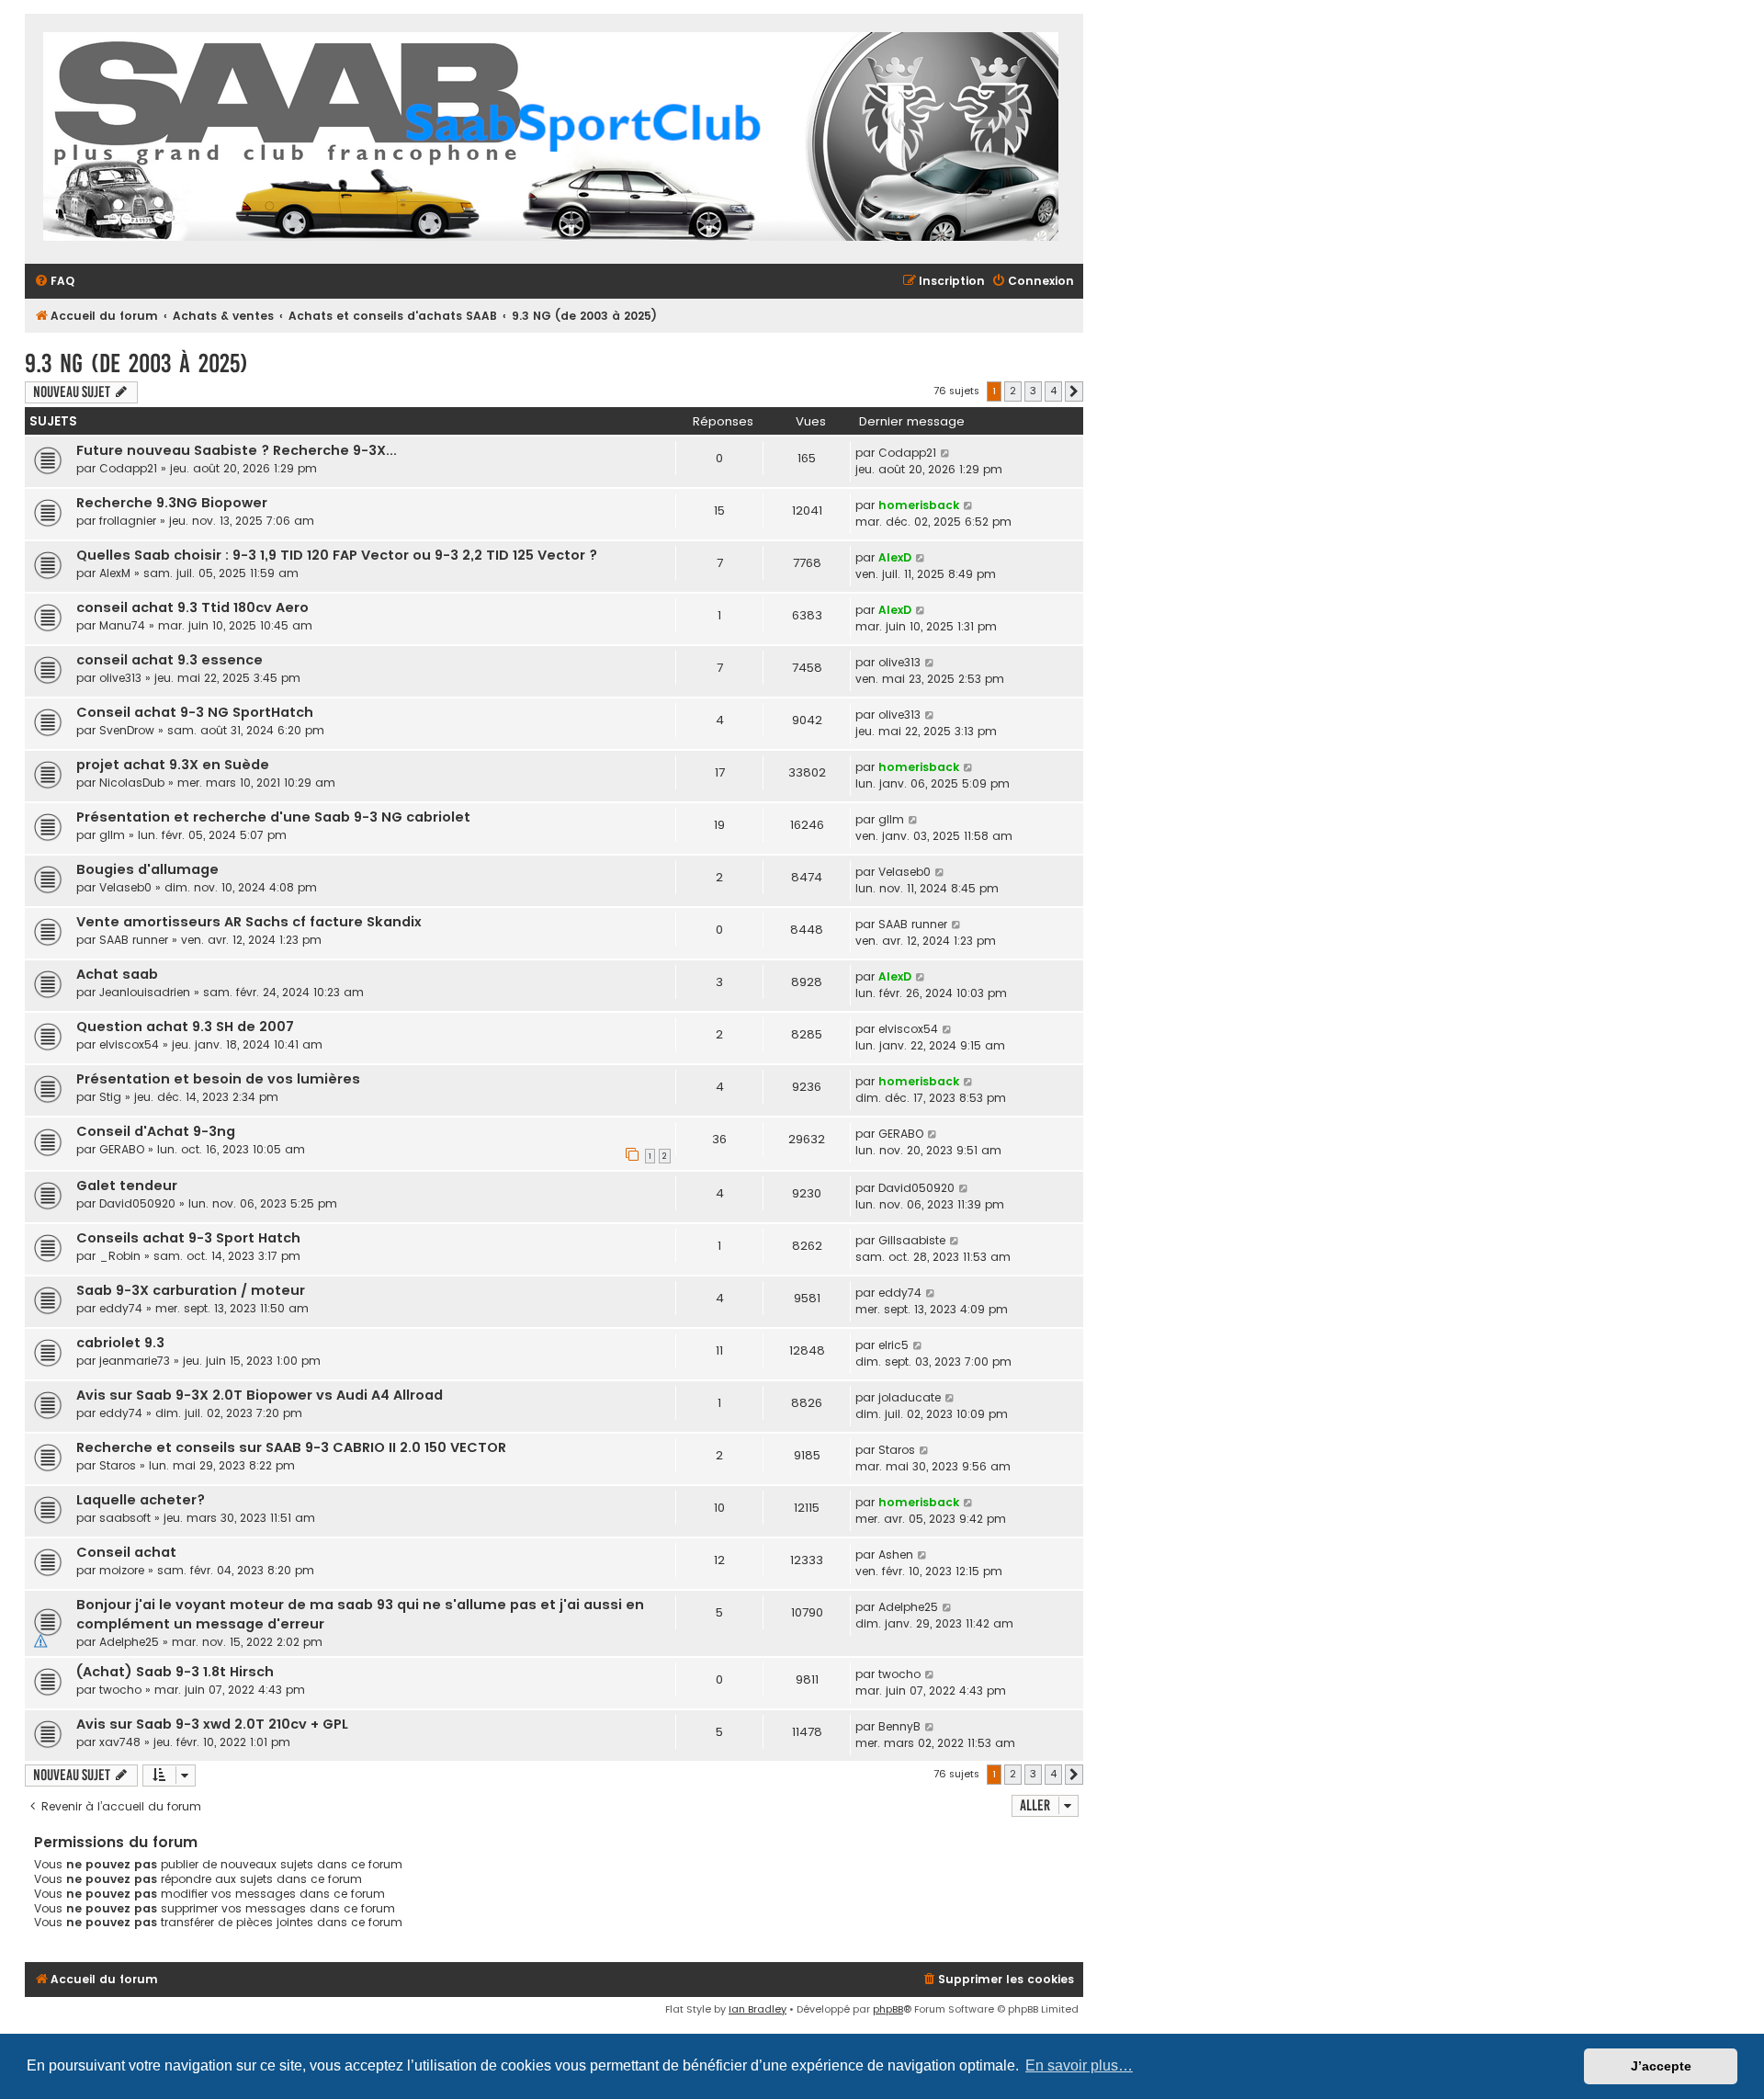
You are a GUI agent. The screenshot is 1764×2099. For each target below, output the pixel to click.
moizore (122, 1570)
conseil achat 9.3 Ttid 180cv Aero (192, 607)
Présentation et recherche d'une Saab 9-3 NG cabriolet (273, 817)
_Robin (120, 1256)
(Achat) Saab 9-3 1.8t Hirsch (175, 1672)
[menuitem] (54, 282)
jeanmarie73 (135, 1361)
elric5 (893, 1345)
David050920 (137, 1203)
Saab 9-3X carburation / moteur (191, 1290)
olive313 (120, 678)
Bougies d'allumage (147, 869)
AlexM (115, 573)
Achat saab (117, 974)
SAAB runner (134, 940)
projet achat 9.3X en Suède (173, 765)
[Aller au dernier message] (946, 453)
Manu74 (122, 625)
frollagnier (128, 521)
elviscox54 (129, 1044)
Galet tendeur (127, 1186)
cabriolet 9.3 (120, 1343)
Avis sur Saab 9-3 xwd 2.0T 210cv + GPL (212, 1724)
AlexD (895, 557)
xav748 (120, 1742)
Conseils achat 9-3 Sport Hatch (188, 1238)
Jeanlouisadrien (145, 992)
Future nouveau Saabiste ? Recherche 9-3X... (237, 450)
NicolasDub (132, 783)
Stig (110, 1097)
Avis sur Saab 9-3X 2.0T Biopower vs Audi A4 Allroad (260, 1395)
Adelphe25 (129, 1642)
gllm (112, 835)
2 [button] (1013, 391)
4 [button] (1053, 391)
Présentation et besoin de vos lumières (218, 1079)
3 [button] (1033, 391)
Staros (118, 1465)
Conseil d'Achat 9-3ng (156, 1131)
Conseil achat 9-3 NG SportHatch (195, 712)
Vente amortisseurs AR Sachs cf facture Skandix (249, 922)
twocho (120, 1690)
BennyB (899, 1726)
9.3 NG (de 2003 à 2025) (136, 363)
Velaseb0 (125, 887)
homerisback (919, 505)
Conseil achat (126, 1552)
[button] (1074, 391)
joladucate (910, 1397)
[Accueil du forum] (551, 139)
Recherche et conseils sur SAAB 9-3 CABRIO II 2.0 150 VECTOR (291, 1447)
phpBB (888, 2009)
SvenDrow (127, 730)
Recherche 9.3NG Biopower (172, 503)
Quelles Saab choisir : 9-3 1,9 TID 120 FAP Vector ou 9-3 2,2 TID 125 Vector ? (337, 555)
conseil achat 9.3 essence (170, 660)
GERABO (122, 1149)
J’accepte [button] (1661, 2066)
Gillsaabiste (912, 1240)
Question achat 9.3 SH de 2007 (185, 1027)
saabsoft (125, 1518)
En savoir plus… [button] (1079, 2065)
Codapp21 (128, 468)
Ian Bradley (758, 2009)
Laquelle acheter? (141, 1500)
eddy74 (121, 1308)
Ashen (896, 1554)
